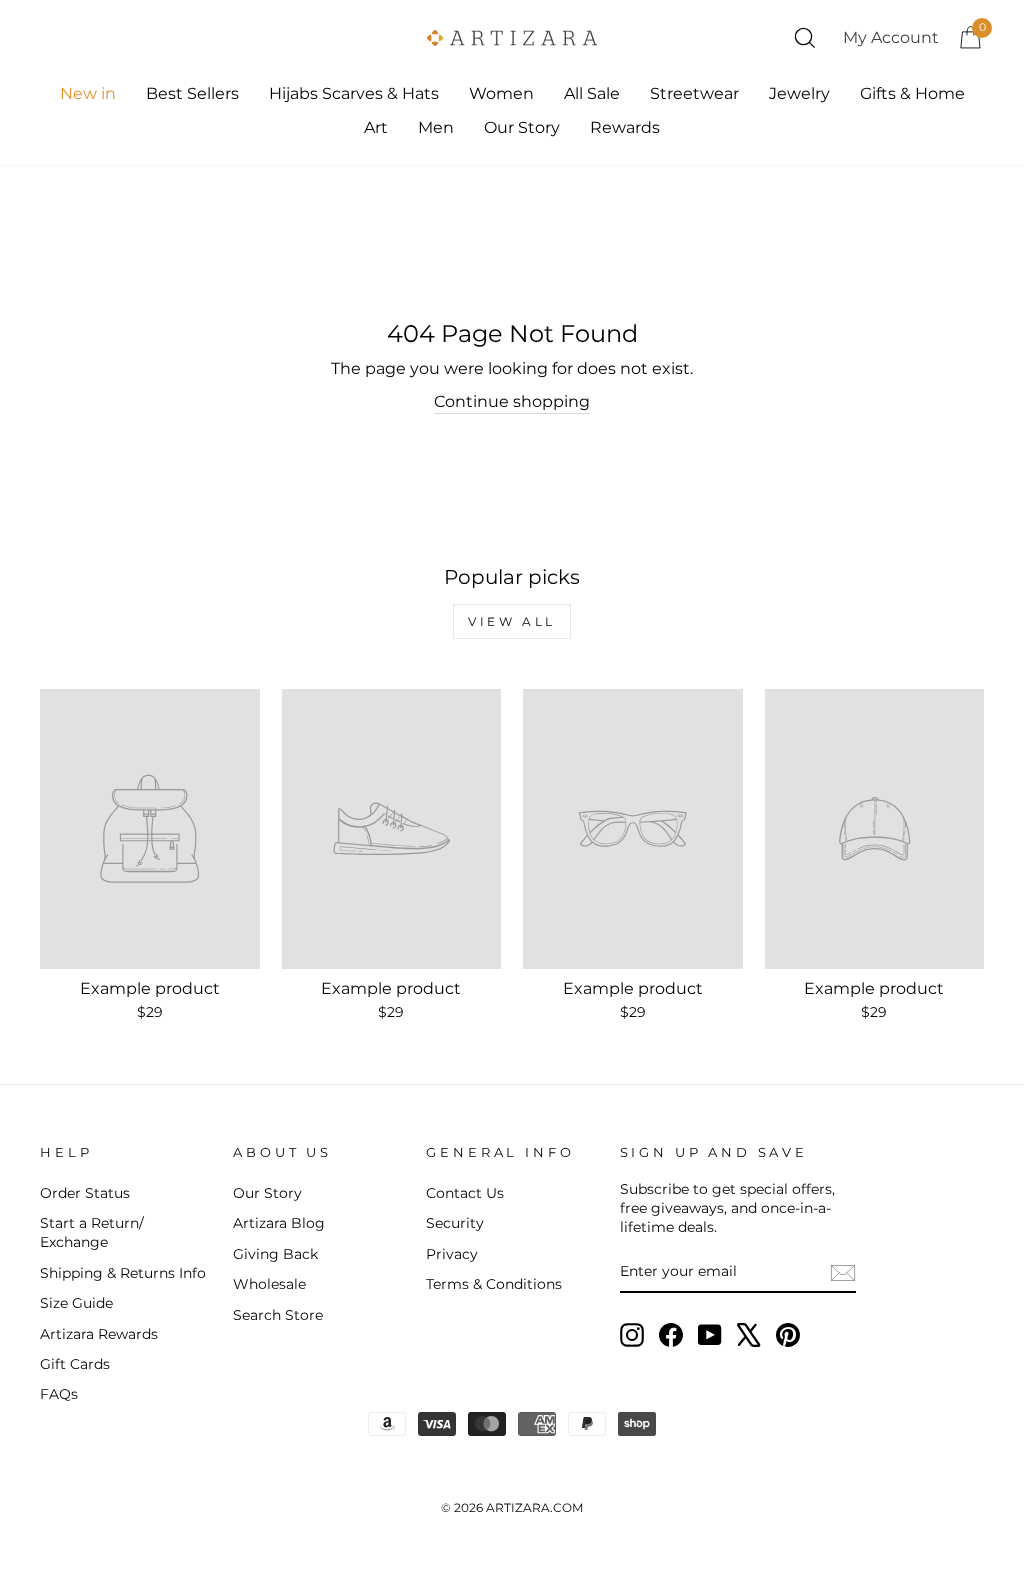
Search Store (278, 1315)
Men (436, 127)
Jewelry (799, 93)
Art (376, 127)
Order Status (85, 1193)
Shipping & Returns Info (123, 1273)
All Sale (592, 93)
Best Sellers (192, 93)
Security (455, 1223)
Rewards (625, 127)
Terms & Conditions (494, 1284)
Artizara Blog (279, 1223)
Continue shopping (512, 401)
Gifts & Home (912, 93)
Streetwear (694, 93)
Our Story (522, 127)
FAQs (59, 1394)
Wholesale (269, 1284)
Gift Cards (75, 1364)
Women (501, 93)
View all (512, 621)
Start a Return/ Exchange (92, 1232)
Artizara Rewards (99, 1334)
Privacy (452, 1254)
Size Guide (76, 1303)
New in (88, 93)
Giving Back (275, 1254)
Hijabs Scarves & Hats (354, 93)
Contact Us (465, 1193)
